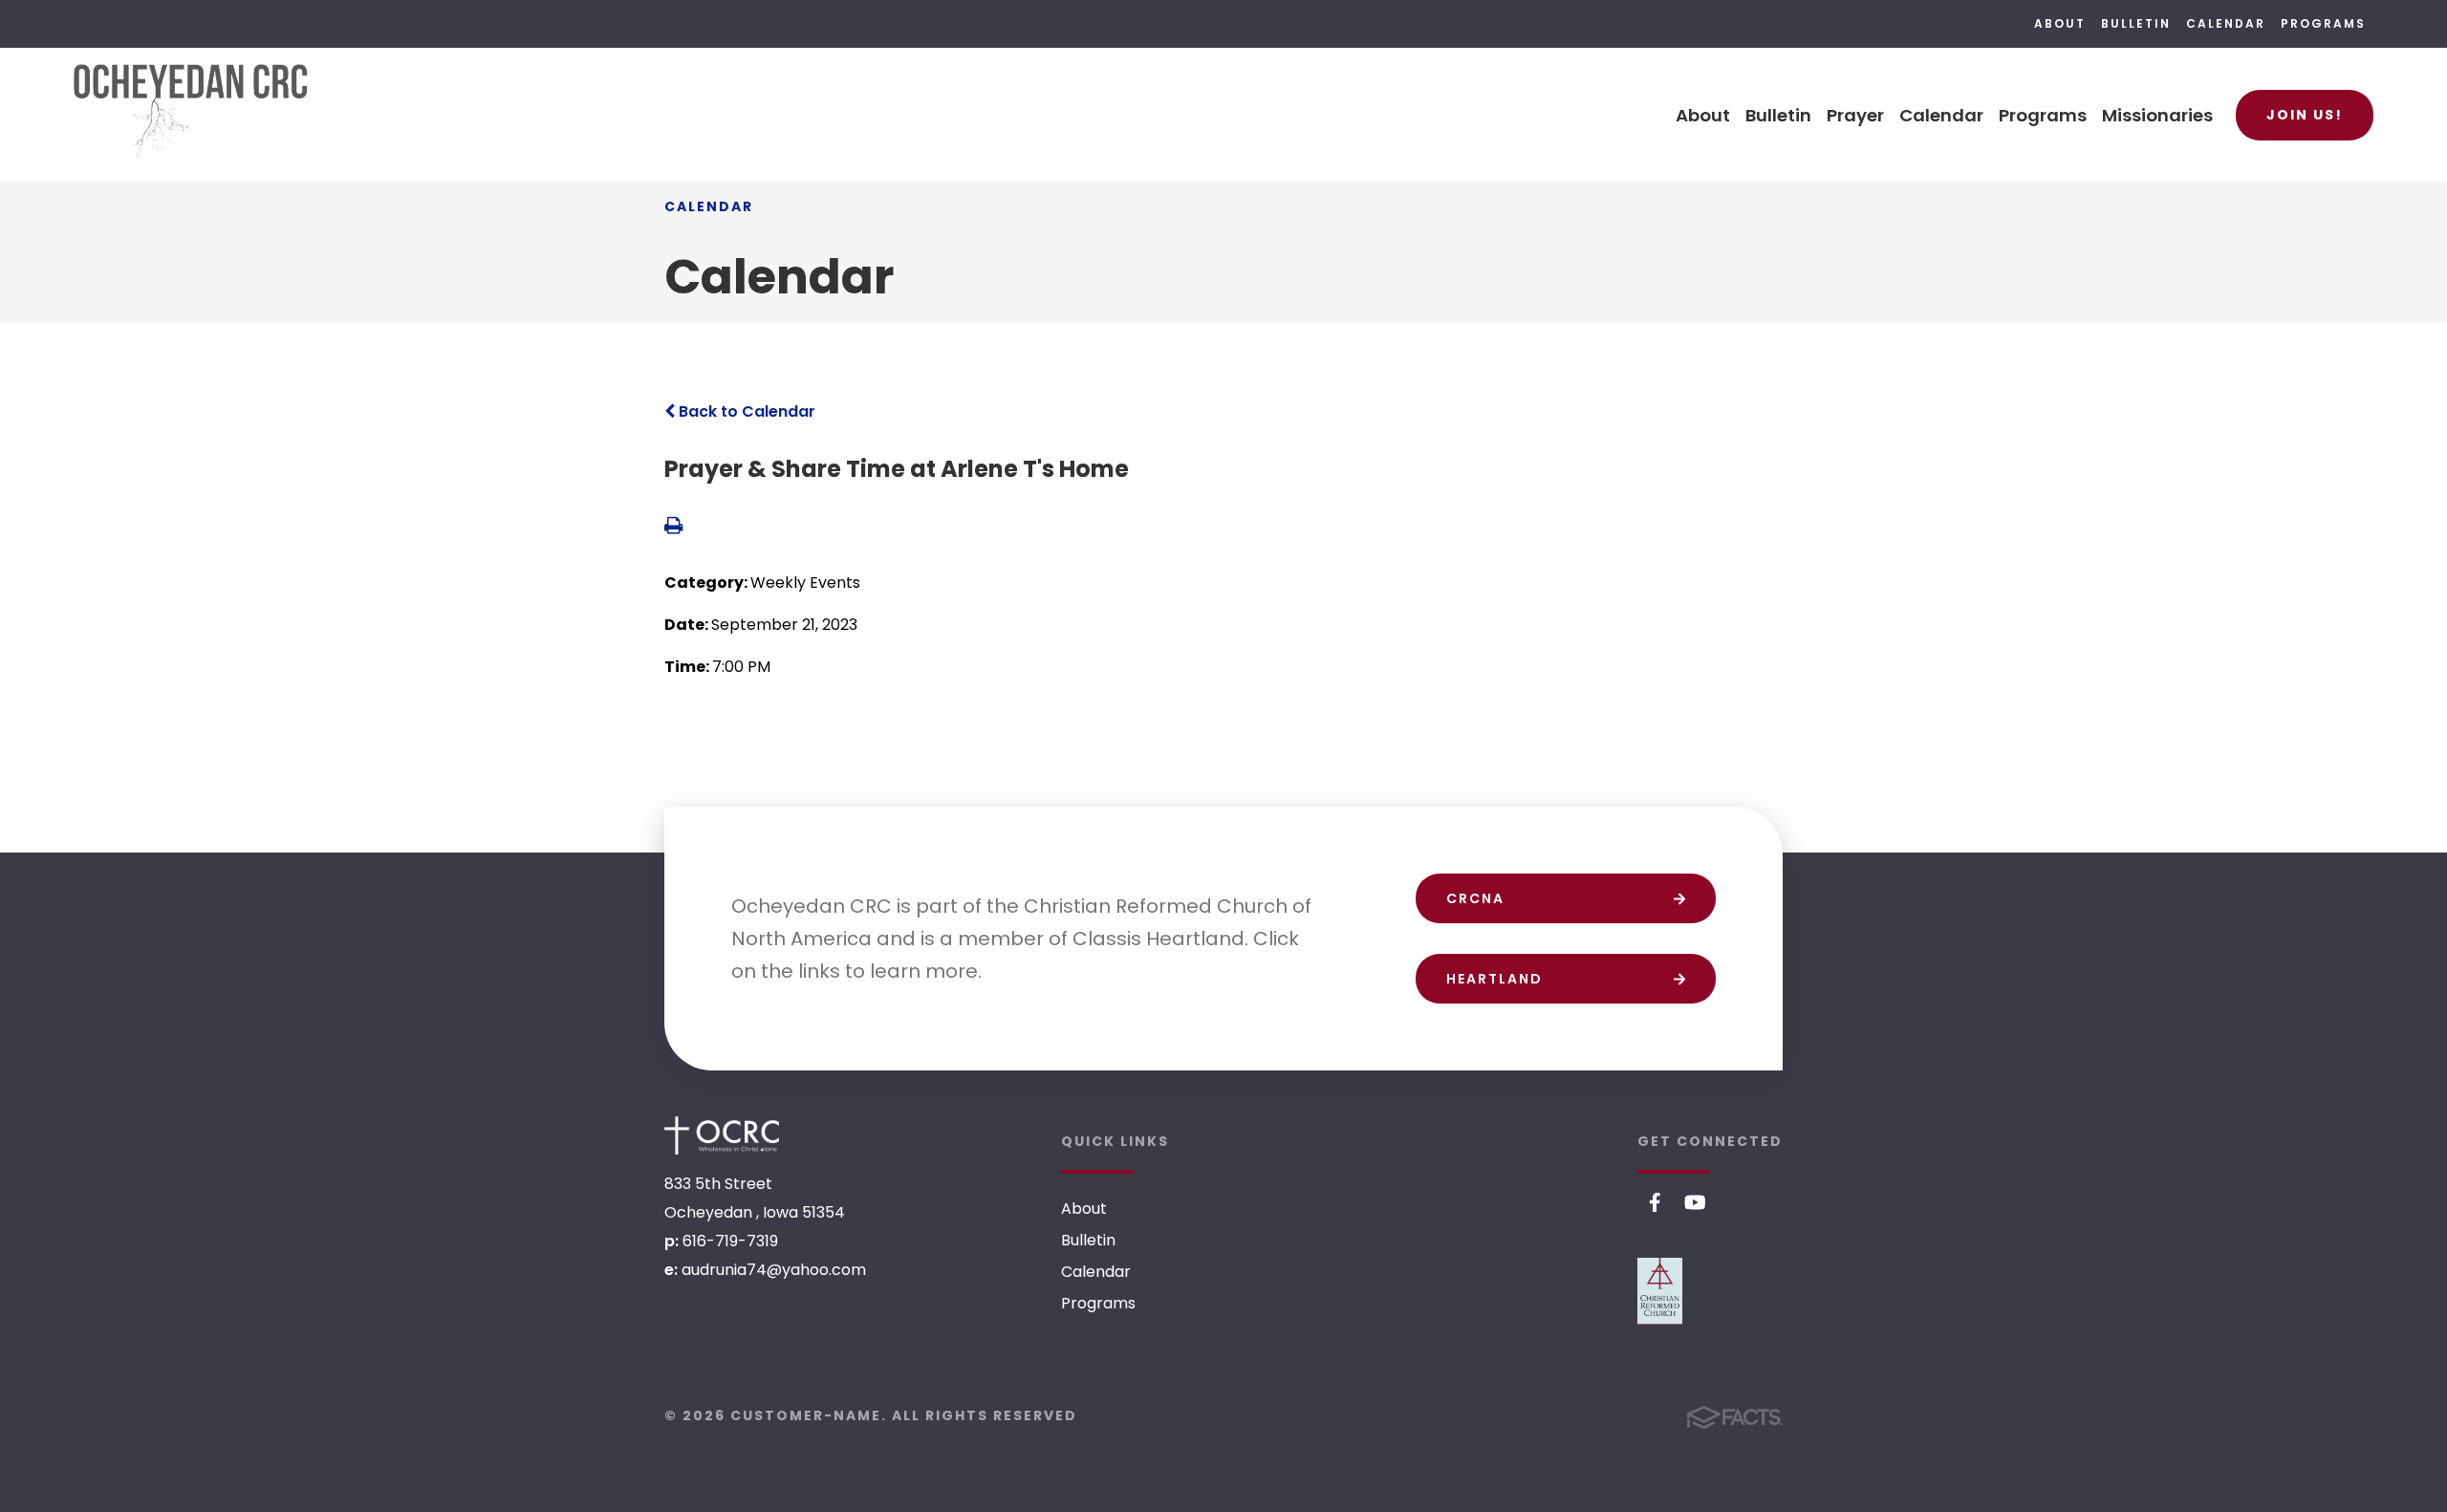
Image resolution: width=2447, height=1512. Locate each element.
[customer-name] (722, 1135)
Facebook (1655, 1202)
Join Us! (2305, 115)
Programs (2323, 23)
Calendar (2226, 23)
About (2060, 23)
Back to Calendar (745, 411)
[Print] (673, 527)
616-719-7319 (730, 1241)
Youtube (1695, 1202)
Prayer (1855, 115)
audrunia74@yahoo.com (774, 1270)
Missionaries (2157, 115)
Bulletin (2136, 23)
